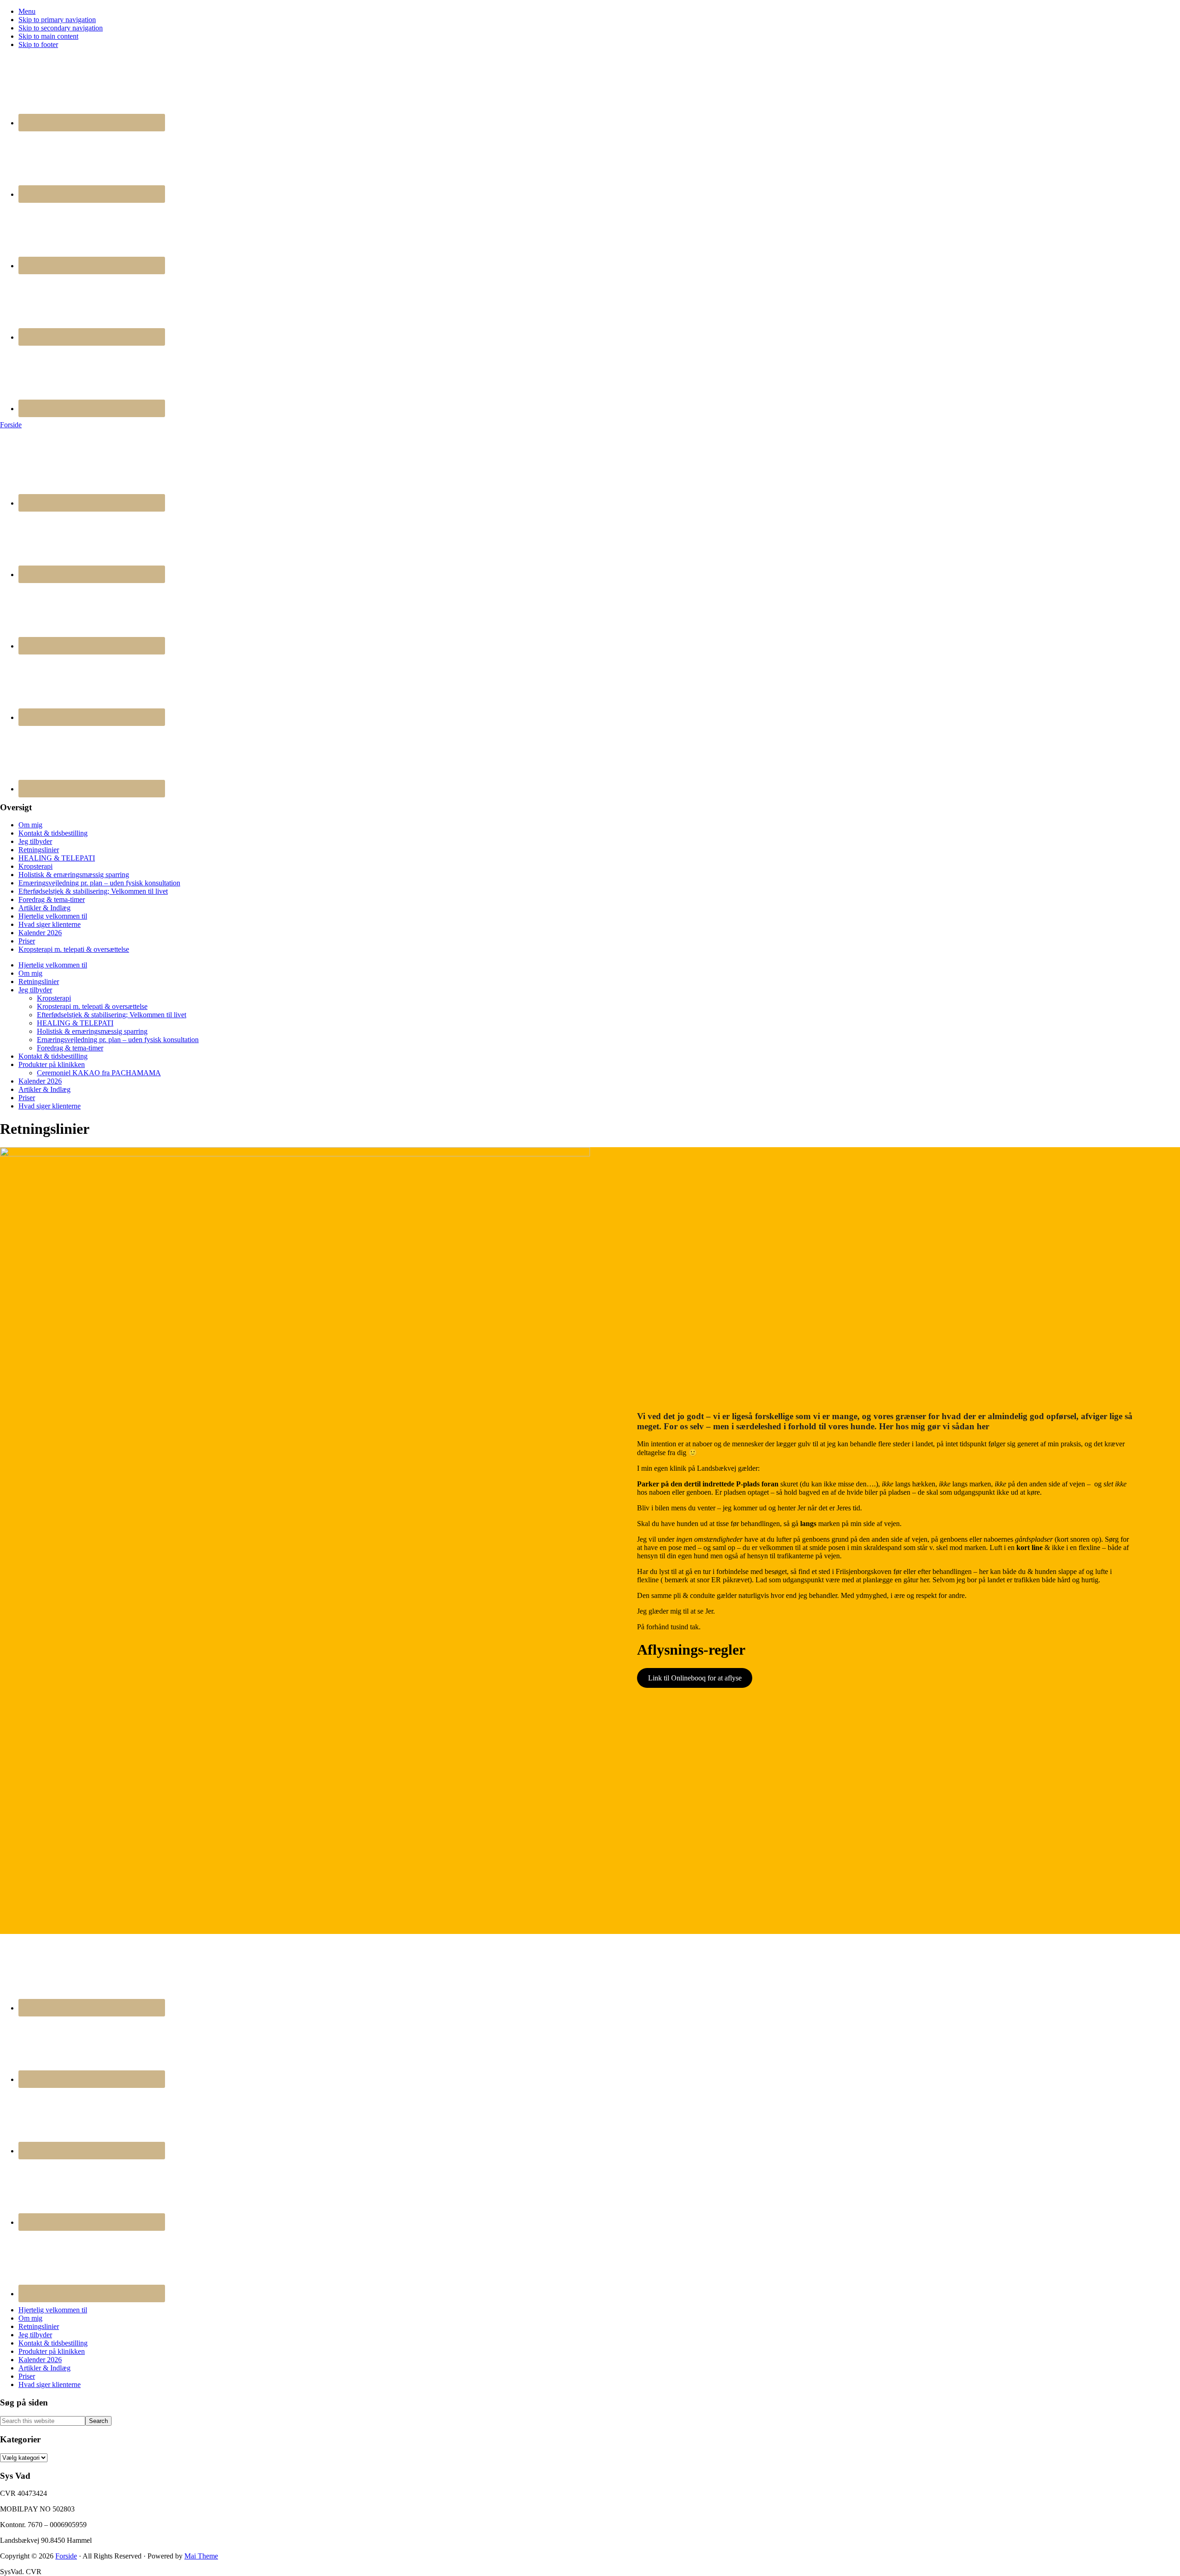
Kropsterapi (35, 866)
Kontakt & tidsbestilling (53, 833)
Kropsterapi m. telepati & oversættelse (74, 949)
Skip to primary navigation (57, 20)
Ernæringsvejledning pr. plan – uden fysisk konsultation (99, 883)
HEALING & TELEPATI (57, 858)
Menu (27, 11)
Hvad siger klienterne (50, 924)
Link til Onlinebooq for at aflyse (695, 1678)
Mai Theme (201, 2556)
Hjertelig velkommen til (53, 916)
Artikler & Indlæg (44, 908)
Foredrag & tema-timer (52, 899)
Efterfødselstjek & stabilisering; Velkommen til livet (93, 891)
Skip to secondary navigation (61, 28)
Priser (27, 941)
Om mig (30, 825)
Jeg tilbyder (35, 841)
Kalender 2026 (40, 933)
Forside (11, 425)
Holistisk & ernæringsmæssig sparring (74, 875)
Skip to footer (38, 44)
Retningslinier (39, 850)
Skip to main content (48, 36)
